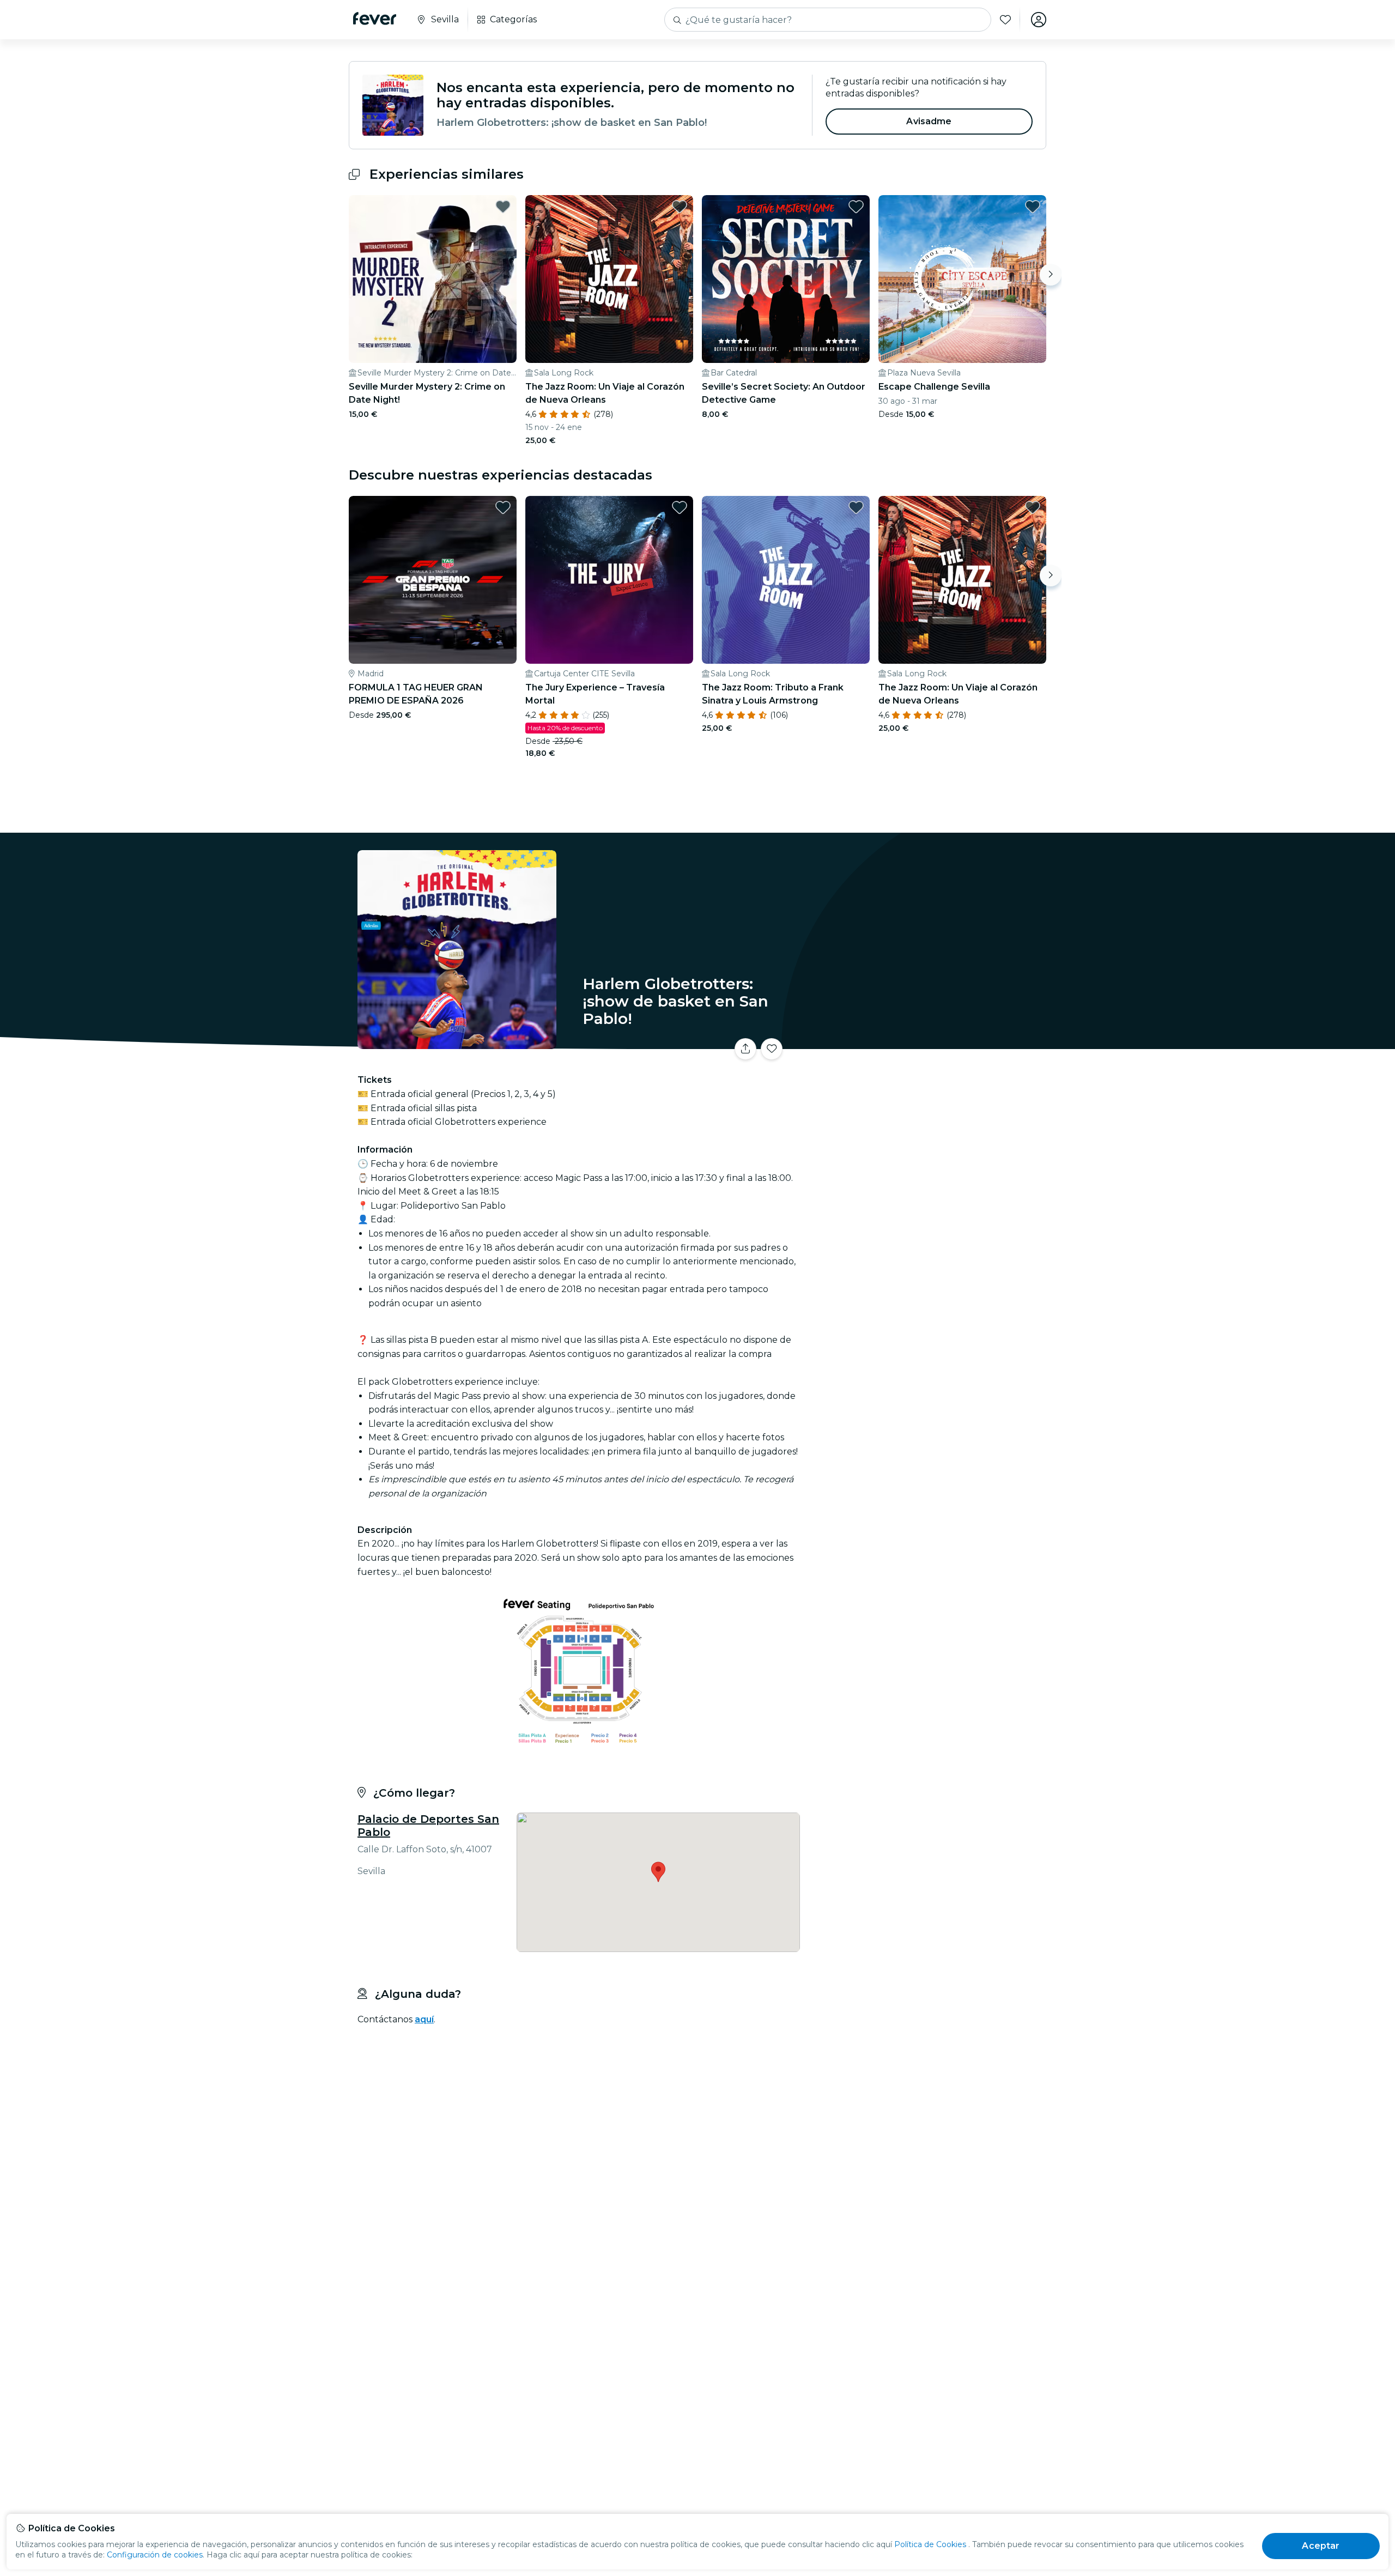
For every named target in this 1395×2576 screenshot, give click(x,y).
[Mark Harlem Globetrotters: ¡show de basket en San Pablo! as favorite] (772, 1049)
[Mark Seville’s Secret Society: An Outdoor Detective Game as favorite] (856, 207)
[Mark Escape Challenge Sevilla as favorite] (1033, 207)
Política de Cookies (930, 2544)
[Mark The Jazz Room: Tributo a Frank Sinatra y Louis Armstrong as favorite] (856, 507)
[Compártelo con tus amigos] (745, 1049)
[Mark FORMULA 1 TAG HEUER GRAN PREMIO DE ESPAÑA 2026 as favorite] (503, 507)
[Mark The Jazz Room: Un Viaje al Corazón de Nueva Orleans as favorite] (680, 207)
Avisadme (929, 121)
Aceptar (1321, 2546)
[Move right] (1051, 275)
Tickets (925, 1042)
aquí (424, 2019)
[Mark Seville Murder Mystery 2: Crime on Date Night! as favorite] (503, 207)
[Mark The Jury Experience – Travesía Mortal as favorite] (680, 507)
